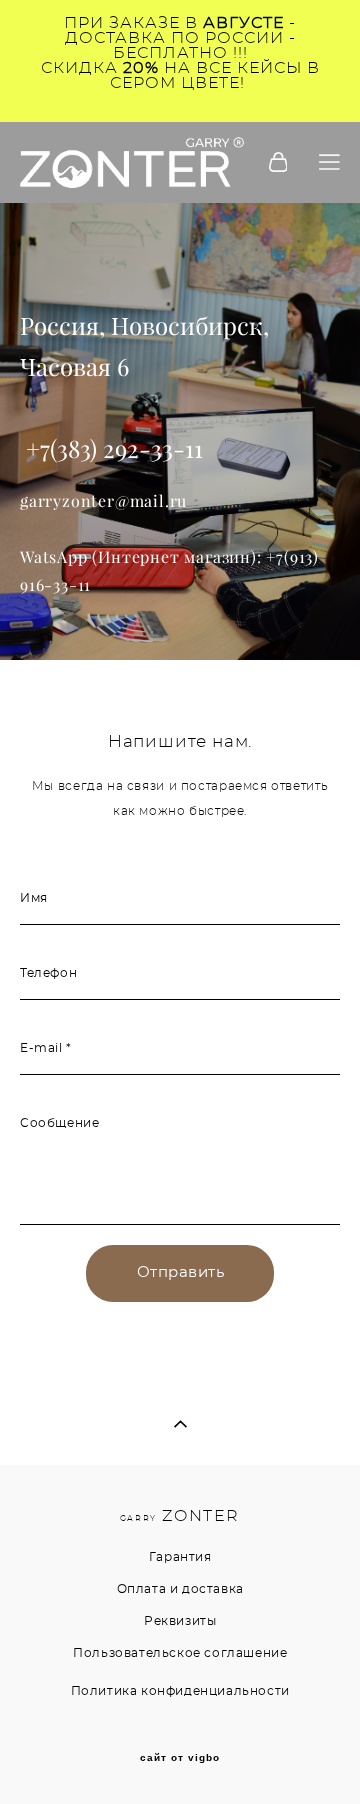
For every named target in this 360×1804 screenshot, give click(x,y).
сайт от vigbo (180, 1758)
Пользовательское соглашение (180, 1653)
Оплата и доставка (180, 1589)
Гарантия (180, 1557)
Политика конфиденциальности (180, 1691)
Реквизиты (180, 1621)
